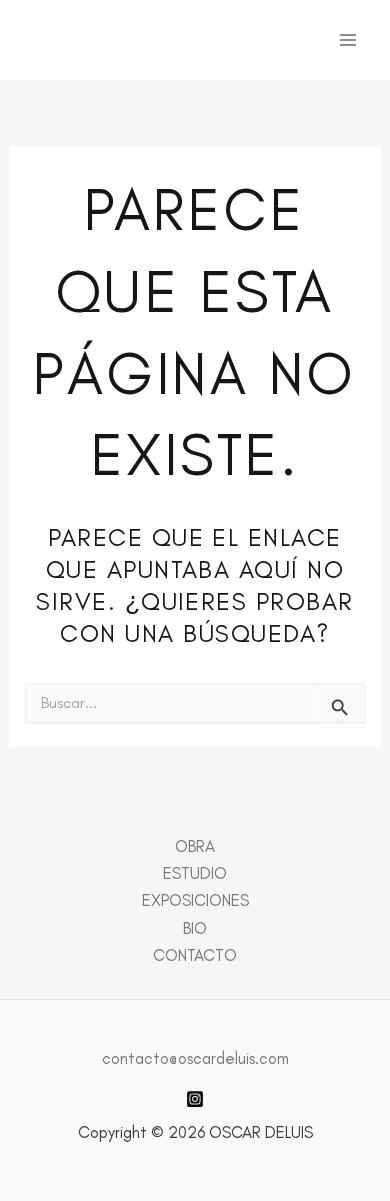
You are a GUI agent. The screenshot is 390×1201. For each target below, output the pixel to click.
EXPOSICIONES (195, 900)
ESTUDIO (195, 873)
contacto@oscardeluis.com (195, 1058)
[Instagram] (195, 1099)
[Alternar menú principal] (347, 40)
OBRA (195, 846)
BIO (195, 928)
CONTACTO (195, 955)
